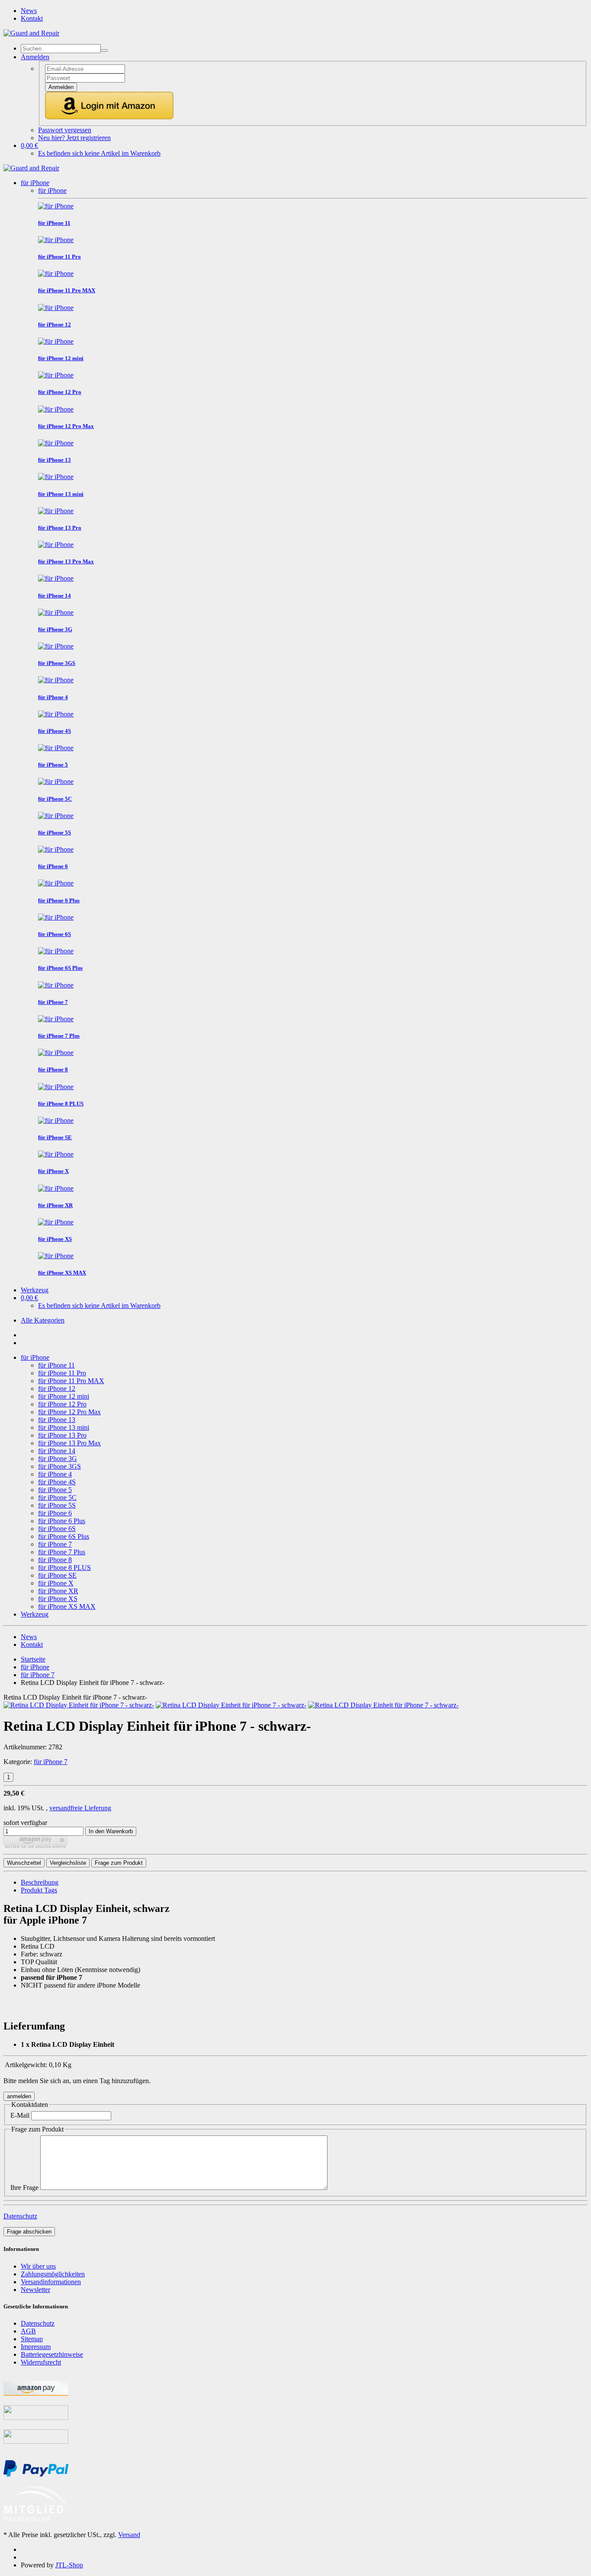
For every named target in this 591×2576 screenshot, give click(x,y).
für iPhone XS (58, 1599)
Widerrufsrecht (41, 2362)
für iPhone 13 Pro (62, 1435)
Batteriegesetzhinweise (52, 2354)
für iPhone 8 (55, 1560)
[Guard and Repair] (31, 33)
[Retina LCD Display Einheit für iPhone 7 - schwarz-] (79, 1705)
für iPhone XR (58, 1591)
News (29, 11)
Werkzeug (35, 1290)
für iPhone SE (57, 1575)
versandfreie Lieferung (80, 1808)
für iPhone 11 (56, 1365)
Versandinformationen (51, 2282)
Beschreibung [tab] (40, 1882)
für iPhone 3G (58, 1459)
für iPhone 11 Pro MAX (71, 1381)
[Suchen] (104, 51)
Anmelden (61, 87)
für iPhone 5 (55, 1490)
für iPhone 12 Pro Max (69, 1412)
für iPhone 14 (57, 1451)
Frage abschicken (29, 2232)
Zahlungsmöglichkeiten (53, 2274)
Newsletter (35, 2290)
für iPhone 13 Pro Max (69, 1443)
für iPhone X (56, 1583)
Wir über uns (38, 2266)
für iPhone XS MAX (67, 1606)
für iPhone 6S (57, 1529)
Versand (129, 2535)
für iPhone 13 (57, 1420)
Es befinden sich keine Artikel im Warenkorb (99, 153)
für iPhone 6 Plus (62, 1521)
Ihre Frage (24, 2188)
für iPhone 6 (55, 1513)
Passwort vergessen (65, 130)
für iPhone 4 (55, 1474)
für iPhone (35, 183)
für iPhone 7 (55, 1544)
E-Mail (20, 2115)
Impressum (36, 2347)
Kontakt (32, 18)
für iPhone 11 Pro (62, 1373)
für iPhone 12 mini (64, 1396)
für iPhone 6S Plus (64, 1536)
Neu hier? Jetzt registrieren (74, 138)
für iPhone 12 (57, 1389)
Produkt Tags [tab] (39, 1890)
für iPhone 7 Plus (62, 1552)
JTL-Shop (69, 2565)
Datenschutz (20, 2216)
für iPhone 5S (57, 1505)
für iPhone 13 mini (64, 1427)
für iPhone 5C (57, 1497)
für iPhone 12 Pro (62, 1404)
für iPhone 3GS (59, 1466)
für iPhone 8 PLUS (64, 1568)
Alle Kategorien (43, 1320)
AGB (28, 2331)
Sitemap (32, 2339)
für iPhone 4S (57, 1482)
